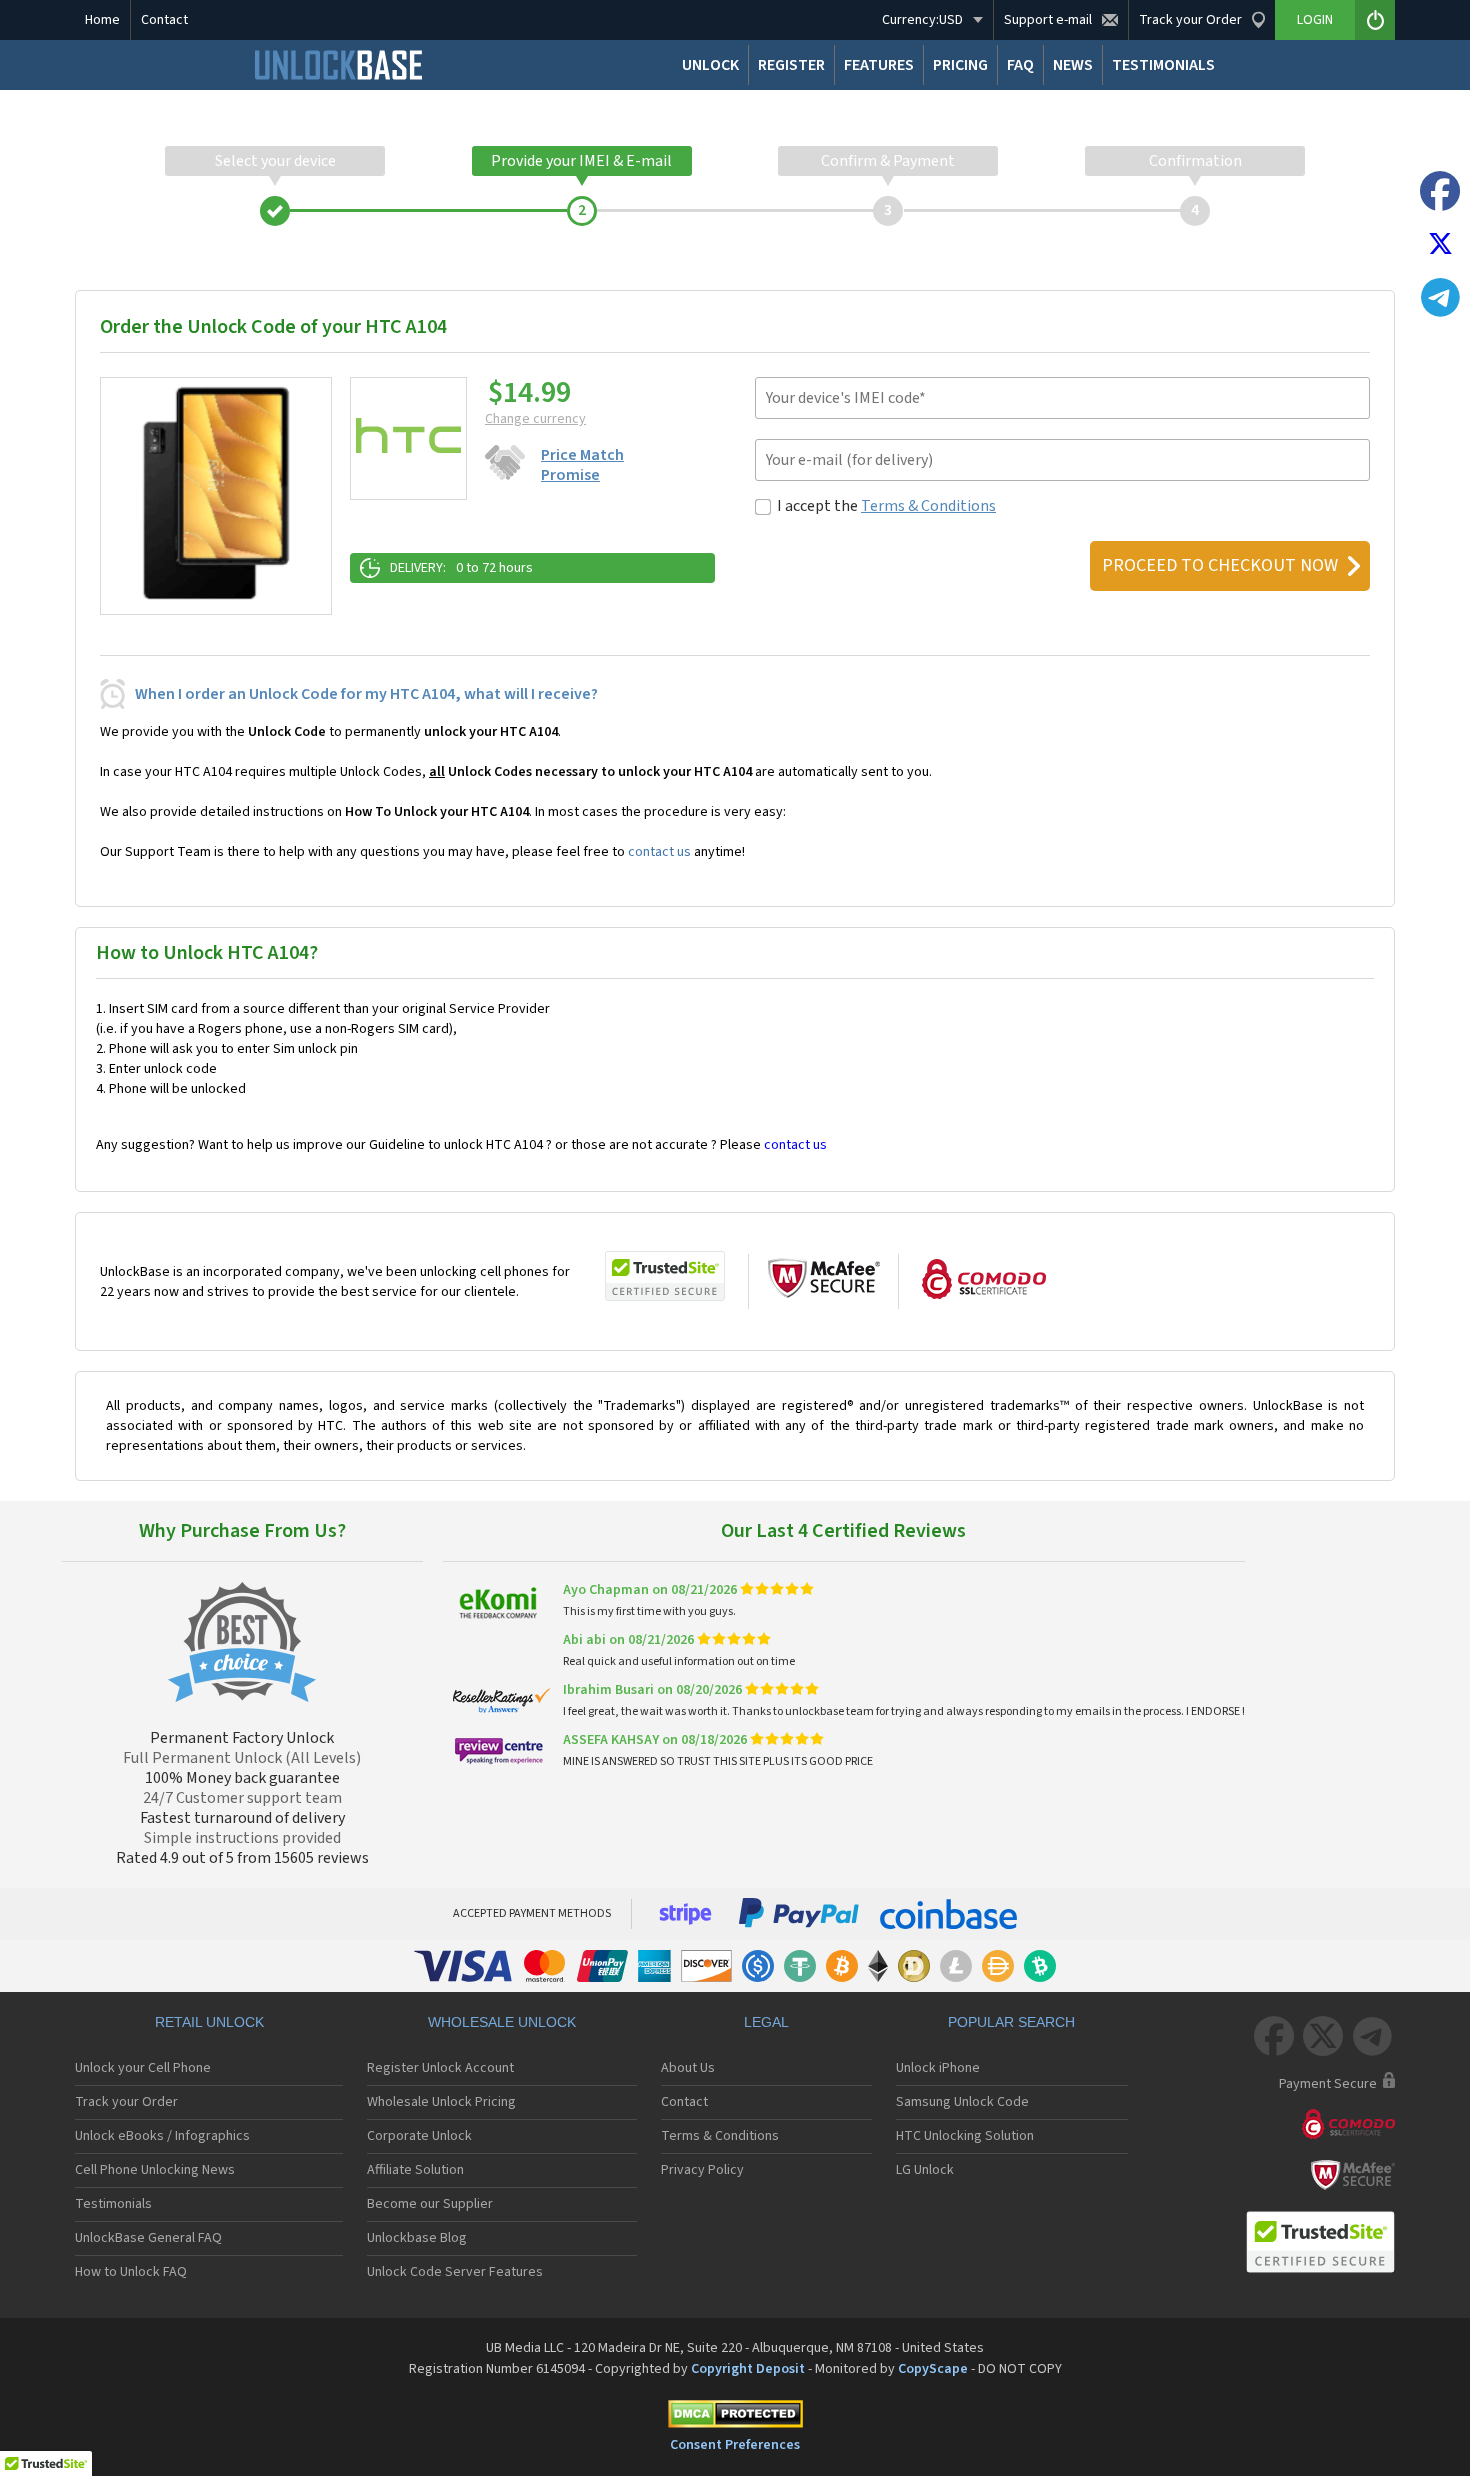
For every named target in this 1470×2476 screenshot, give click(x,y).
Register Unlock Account (440, 2068)
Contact (164, 20)
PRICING (960, 65)
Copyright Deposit (748, 2369)
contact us (659, 852)
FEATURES (879, 65)
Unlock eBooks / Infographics (162, 2136)
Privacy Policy (702, 2170)
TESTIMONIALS (1163, 65)
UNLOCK (710, 65)
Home (102, 20)
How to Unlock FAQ (131, 2272)
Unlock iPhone (938, 2068)
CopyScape (933, 2369)
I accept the (886, 506)
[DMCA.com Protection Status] (735, 2417)
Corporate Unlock (419, 2136)
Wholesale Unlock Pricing (441, 2102)
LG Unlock (925, 2170)
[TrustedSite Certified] (665, 1276)
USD (922, 20)
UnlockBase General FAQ (148, 2238)
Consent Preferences (735, 2445)
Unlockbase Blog (417, 2238)
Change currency (535, 419)
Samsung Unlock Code (962, 2102)
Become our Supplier (430, 2204)
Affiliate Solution (415, 2170)
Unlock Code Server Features (455, 2272)
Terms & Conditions (928, 506)
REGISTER (791, 65)
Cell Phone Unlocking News (155, 2170)
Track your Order (126, 2102)
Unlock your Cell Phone (143, 2068)
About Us (688, 2068)
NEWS (1073, 65)
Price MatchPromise (582, 465)
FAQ (1020, 65)
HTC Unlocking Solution (965, 2136)
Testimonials (113, 2204)
